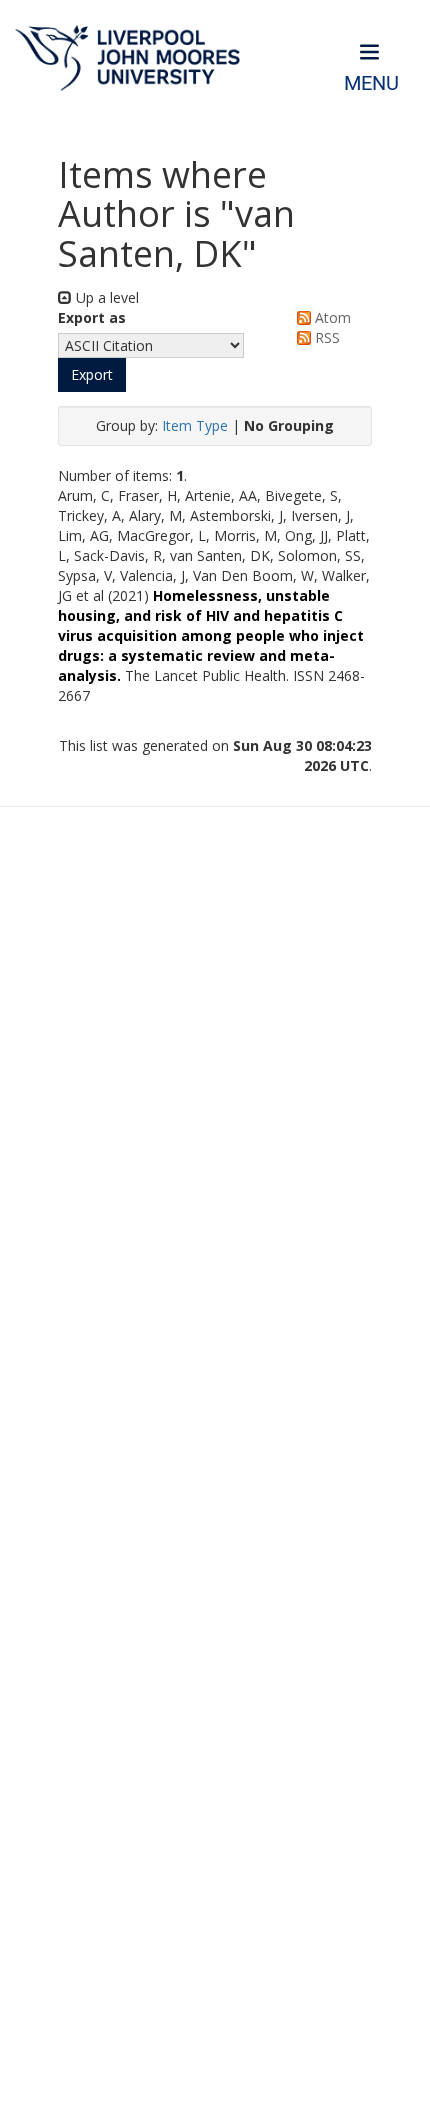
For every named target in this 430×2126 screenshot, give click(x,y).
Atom (331, 317)
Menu (371, 83)
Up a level (105, 297)
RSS (325, 337)
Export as (92, 317)
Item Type (195, 425)
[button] (92, 375)
